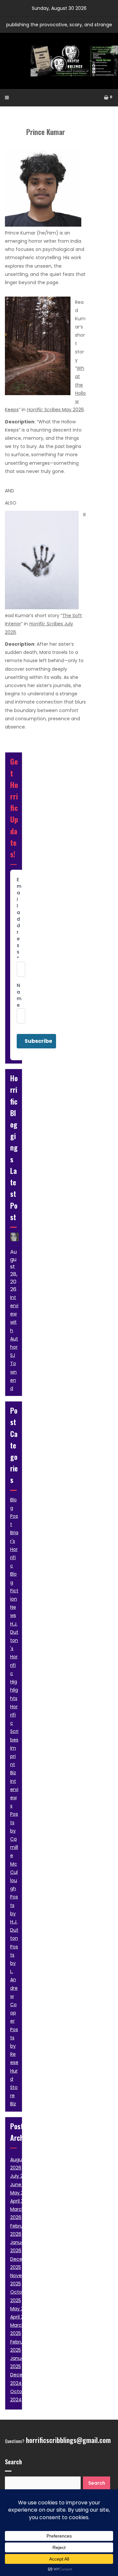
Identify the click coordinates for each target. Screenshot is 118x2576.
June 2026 (22, 2184)
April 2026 (21, 2201)
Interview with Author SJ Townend (14, 1343)
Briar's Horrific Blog (14, 1557)
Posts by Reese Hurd (14, 2054)
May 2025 (21, 2309)
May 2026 (55, 410)
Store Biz (14, 2095)
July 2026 (21, 2176)
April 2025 (21, 2317)
